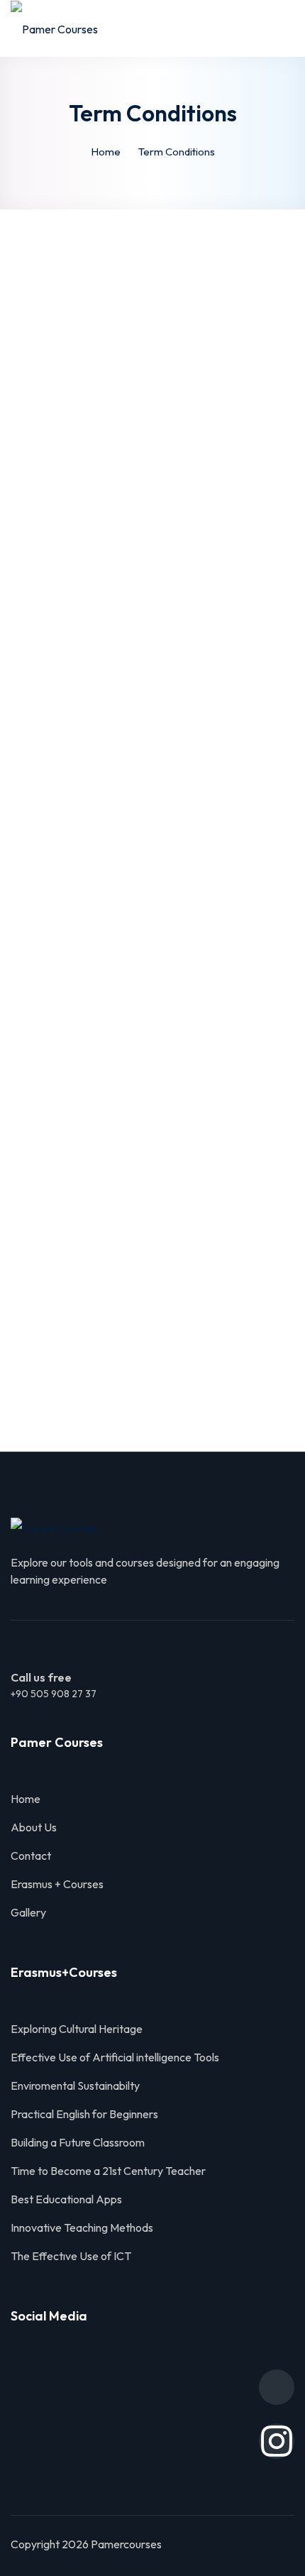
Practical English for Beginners (84, 2114)
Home (106, 152)
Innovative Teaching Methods (82, 2227)
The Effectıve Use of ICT (72, 2256)
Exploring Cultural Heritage (77, 2029)
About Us (34, 1827)
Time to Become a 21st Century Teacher (108, 2171)
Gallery (28, 1912)
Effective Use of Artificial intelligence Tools (115, 2057)
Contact (31, 1856)
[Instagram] (277, 2441)
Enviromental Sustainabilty (75, 2086)
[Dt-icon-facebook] (277, 2387)
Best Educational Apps (66, 2199)
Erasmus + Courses (57, 1884)
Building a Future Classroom (78, 2142)
